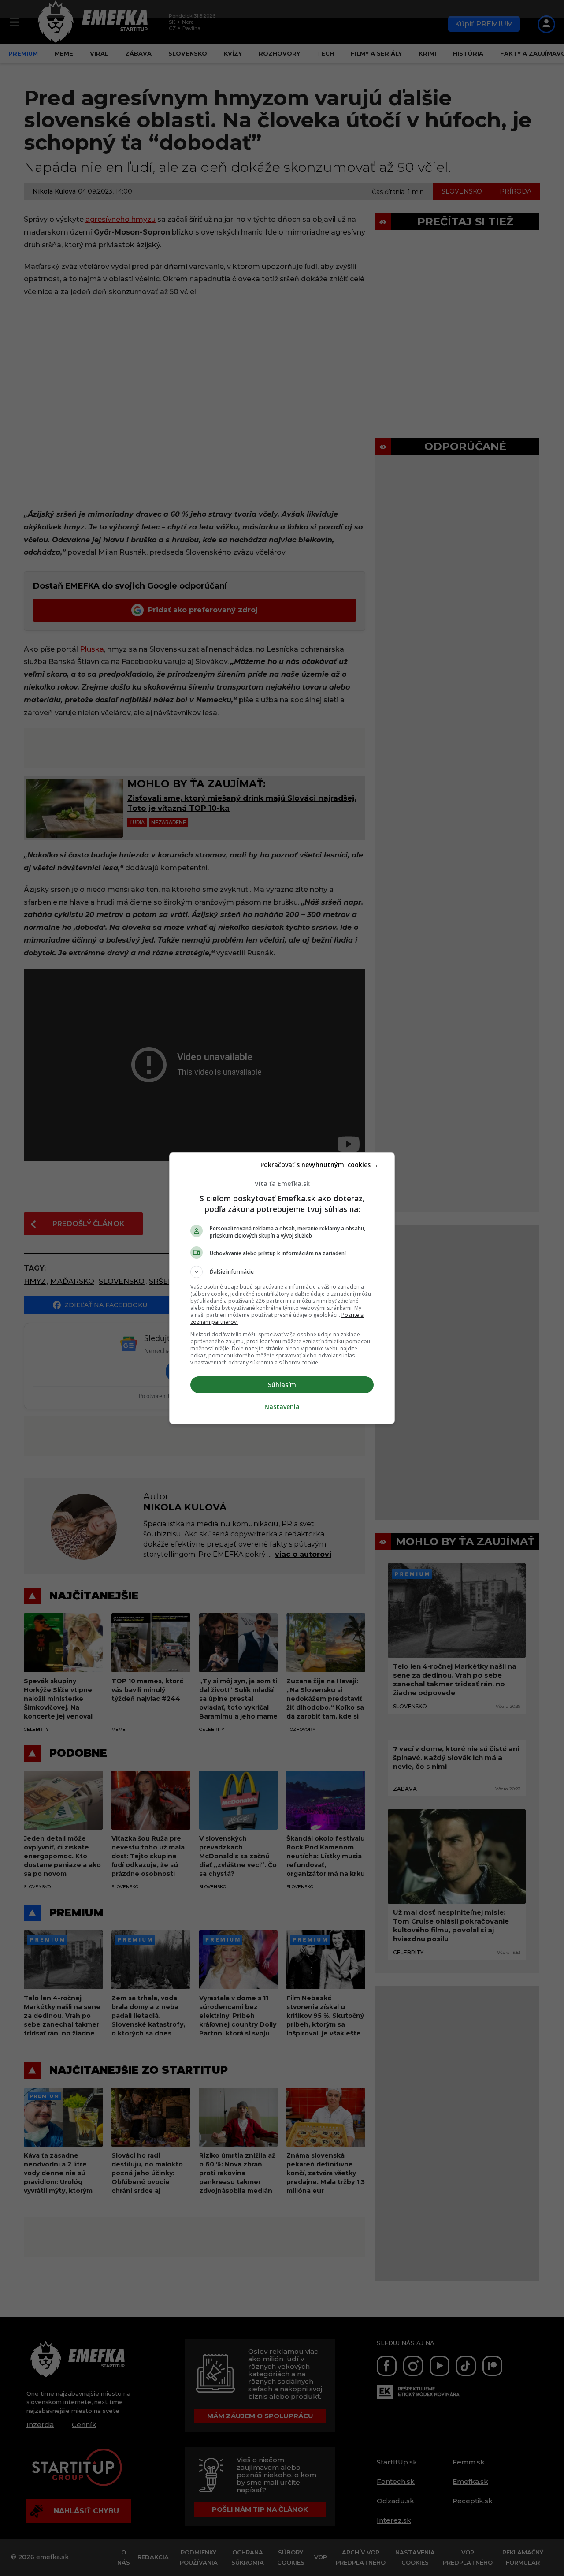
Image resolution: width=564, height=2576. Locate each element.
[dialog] (282, 1288)
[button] (282, 1272)
